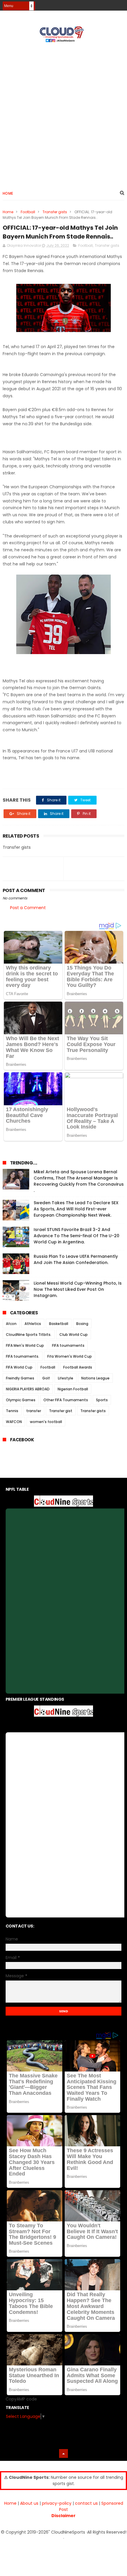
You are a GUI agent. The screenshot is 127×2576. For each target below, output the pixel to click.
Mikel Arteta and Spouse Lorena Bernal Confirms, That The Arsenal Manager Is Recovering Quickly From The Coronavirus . (79, 1181)
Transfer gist (61, 1411)
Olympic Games (21, 1400)
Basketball (59, 1324)
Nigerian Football (73, 1389)
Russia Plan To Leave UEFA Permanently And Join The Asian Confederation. (76, 1259)
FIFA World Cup (19, 1367)
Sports (102, 1400)
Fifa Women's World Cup (70, 1356)
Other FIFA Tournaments (66, 1400)
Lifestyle (66, 1378)
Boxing (82, 1324)
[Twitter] (121, 4)
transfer (34, 1411)
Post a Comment (28, 908)
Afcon (11, 1324)
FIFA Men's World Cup (25, 1345)
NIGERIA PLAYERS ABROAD (28, 1389)
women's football (46, 1422)
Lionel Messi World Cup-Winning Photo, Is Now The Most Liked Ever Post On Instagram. (78, 1289)
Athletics (33, 1324)
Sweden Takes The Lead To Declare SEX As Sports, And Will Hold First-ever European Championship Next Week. (76, 1209)
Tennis (12, 1411)
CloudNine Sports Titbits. (29, 1335)
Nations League (95, 1378)
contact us (86, 2503)
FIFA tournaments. (23, 1356)
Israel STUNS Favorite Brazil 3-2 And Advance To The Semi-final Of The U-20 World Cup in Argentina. (76, 1236)
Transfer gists (55, 212)
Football (28, 212)
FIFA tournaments (68, 1345)
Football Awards (78, 1367)
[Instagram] (110, 4)
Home (8, 193)
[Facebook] (100, 4)
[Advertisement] (63, 114)
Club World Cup (74, 1335)
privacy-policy (57, 2503)
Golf (46, 1378)
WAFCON (14, 1422)
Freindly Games (20, 1378)
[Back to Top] (63, 2453)
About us (29, 2503)
